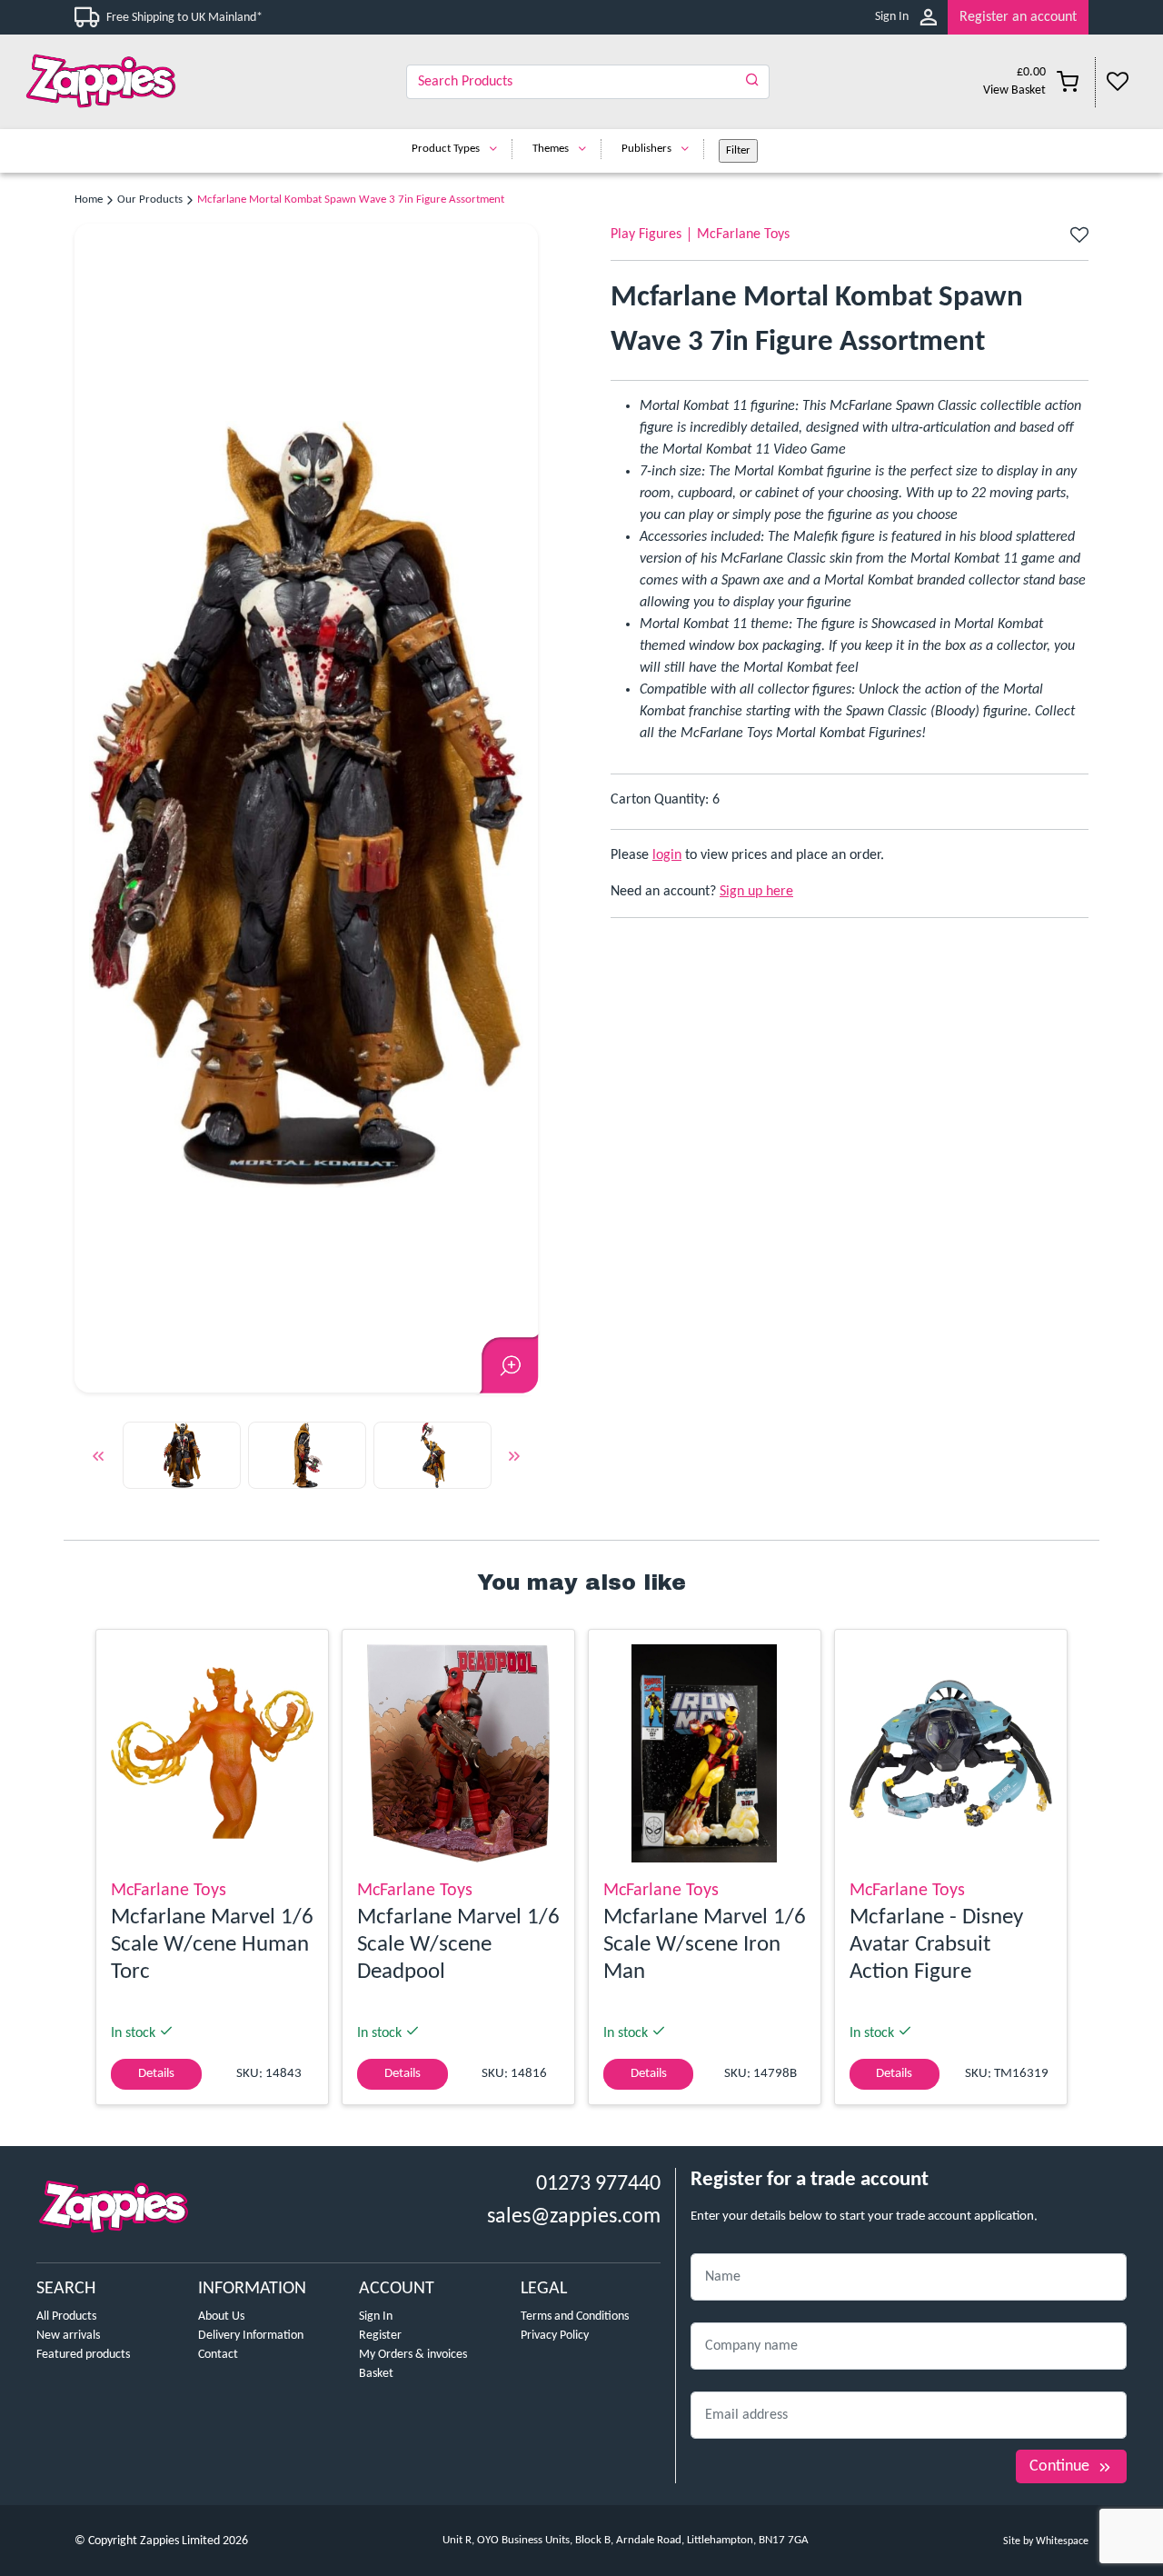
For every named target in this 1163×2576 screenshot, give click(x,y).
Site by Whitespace (1046, 2541)
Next (514, 1459)
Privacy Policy (555, 2336)
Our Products (150, 200)
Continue (1059, 2466)
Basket (376, 2374)
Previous (98, 1459)
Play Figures (646, 235)
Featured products (83, 2355)
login (667, 855)
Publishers (646, 149)
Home (89, 200)
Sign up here (756, 892)
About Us (221, 2316)
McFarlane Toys (743, 235)
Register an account (1018, 17)
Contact (218, 2355)
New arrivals (68, 2336)
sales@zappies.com (574, 2217)
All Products (66, 2316)
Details (156, 2074)
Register (380, 2336)
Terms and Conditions (575, 2316)
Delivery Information (251, 2336)
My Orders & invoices (413, 2355)
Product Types (446, 149)
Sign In (892, 17)
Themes (551, 149)
